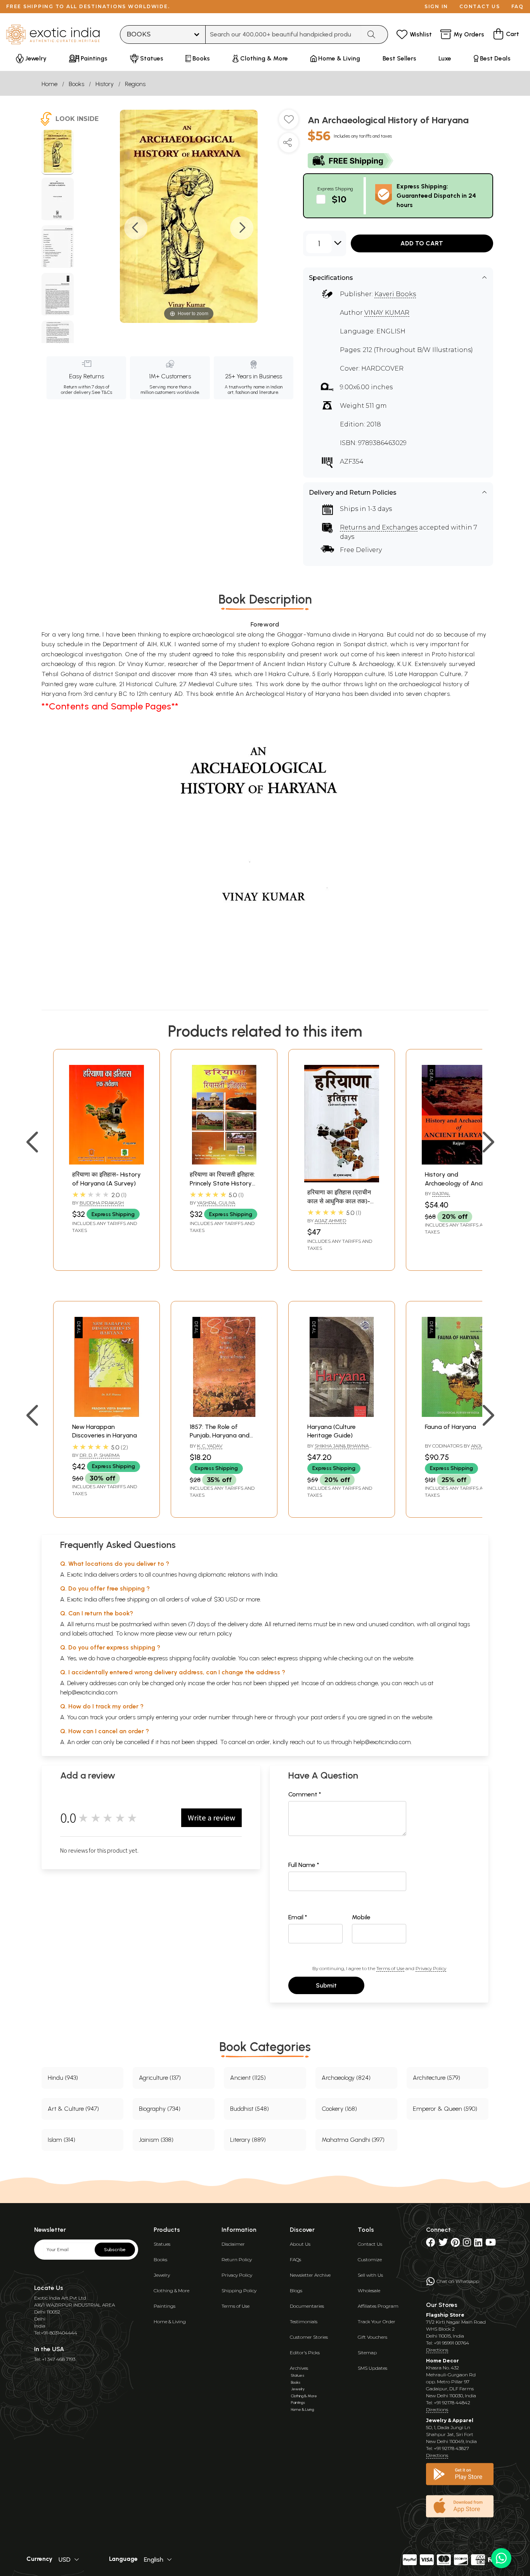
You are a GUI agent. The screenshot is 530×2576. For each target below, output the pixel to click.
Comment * (305, 1794)
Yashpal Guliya (216, 1203)
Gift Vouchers (372, 2337)
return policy (216, 1633)
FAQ (518, 6)
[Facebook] (431, 2244)
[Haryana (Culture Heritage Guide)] (342, 1415)
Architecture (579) (436, 2078)
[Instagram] (467, 2244)
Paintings (165, 2306)
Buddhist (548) (249, 2109)
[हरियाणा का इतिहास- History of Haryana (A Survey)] (107, 1162)
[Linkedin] (478, 2244)
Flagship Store (445, 2315)
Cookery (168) (339, 2109)
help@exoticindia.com (89, 1692)
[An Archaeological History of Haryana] (58, 152)
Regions (135, 84)
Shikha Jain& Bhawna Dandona (338, 1449)
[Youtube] (491, 2244)
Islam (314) (61, 2140)
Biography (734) (160, 2109)
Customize (370, 2259)
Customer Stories (309, 2337)
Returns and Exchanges (379, 527)
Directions (437, 2350)
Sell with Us (370, 2275)
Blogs (296, 2290)
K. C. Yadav (210, 1446)
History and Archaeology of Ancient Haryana (459, 1183)
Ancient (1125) (248, 2078)
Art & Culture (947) (73, 2109)
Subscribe (115, 2250)
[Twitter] (443, 2244)
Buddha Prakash (102, 1203)
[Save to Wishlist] (289, 123)
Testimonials (304, 2322)
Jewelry (162, 2275)
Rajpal (441, 1193)
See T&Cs (102, 392)
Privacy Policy (431, 1968)
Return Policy (237, 2259)
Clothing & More (171, 2290)
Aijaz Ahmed (330, 1221)
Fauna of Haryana (450, 1427)
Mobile (361, 1917)
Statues (162, 2244)
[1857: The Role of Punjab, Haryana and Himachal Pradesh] (224, 1415)
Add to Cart (422, 243)
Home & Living (170, 2322)
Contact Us (370, 2244)
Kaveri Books (395, 294)
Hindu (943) (63, 2078)
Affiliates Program (378, 2306)
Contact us (480, 6)
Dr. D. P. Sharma (100, 1455)
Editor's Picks (305, 2353)
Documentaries (307, 2306)
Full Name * (304, 1865)
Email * (298, 1917)
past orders (326, 1717)
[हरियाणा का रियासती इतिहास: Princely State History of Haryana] (224, 1162)
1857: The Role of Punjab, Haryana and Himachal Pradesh (220, 1436)
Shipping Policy (239, 2290)
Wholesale (369, 2290)
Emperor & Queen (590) (445, 2109)
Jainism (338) (156, 2140)
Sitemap (367, 2353)
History (105, 84)
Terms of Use (390, 1968)
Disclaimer (233, 2244)
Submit (326, 1985)
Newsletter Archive (310, 2275)
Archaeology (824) (346, 2078)
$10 (339, 199)
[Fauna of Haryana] (459, 1415)
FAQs (295, 2259)
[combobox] (283, 35)
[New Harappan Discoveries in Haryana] (107, 1415)
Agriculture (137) (160, 2078)
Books (76, 84)
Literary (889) (248, 2140)
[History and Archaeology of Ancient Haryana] (459, 1162)
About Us (300, 2244)
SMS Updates (372, 2368)
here (260, 1717)
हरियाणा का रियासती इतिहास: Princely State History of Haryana (222, 1183)
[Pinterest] (455, 2244)
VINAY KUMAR (387, 313)
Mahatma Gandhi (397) (353, 2140)
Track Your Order (377, 2322)
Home (49, 84)
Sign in (436, 6)
